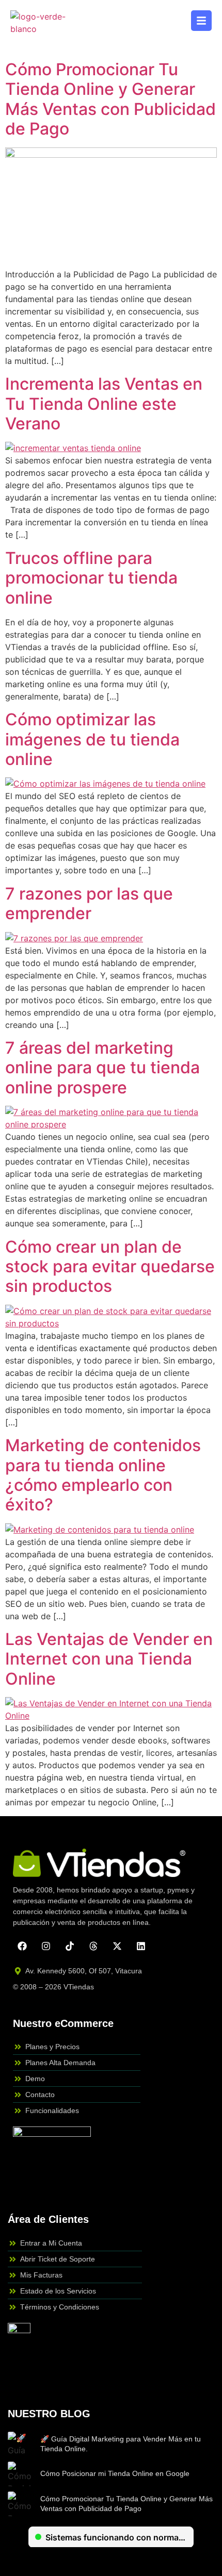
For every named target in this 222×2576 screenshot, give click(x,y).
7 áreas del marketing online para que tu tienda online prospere (102, 1068)
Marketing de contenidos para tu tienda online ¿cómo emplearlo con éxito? (103, 1475)
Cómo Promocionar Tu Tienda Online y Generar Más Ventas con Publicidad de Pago (110, 99)
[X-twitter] (117, 1946)
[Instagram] (46, 1946)
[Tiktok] (70, 1946)
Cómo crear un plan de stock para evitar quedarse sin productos (110, 1267)
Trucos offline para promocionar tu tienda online (91, 578)
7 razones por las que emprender (89, 903)
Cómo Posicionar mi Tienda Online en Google (115, 2473)
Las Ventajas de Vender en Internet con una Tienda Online (109, 1659)
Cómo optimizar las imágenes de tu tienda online (92, 739)
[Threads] (93, 1946)
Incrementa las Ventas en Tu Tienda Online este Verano (104, 404)
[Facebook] (22, 1946)
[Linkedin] (141, 1946)
